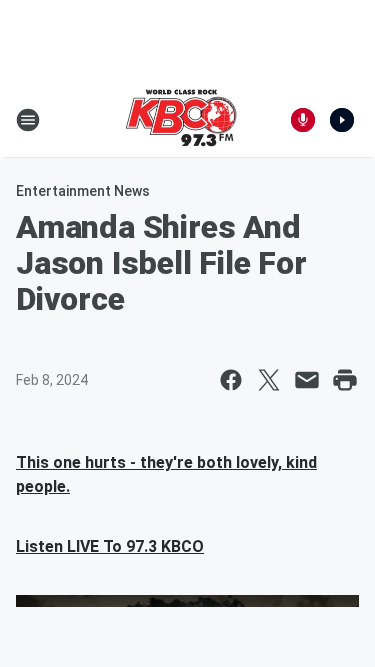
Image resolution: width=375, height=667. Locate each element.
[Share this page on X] (269, 380)
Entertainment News (83, 191)
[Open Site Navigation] (28, 120)
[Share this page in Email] (307, 380)
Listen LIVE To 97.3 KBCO (110, 546)
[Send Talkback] (303, 120)
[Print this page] (345, 380)
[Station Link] (181, 120)
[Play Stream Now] (342, 120)
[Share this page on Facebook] (231, 380)
